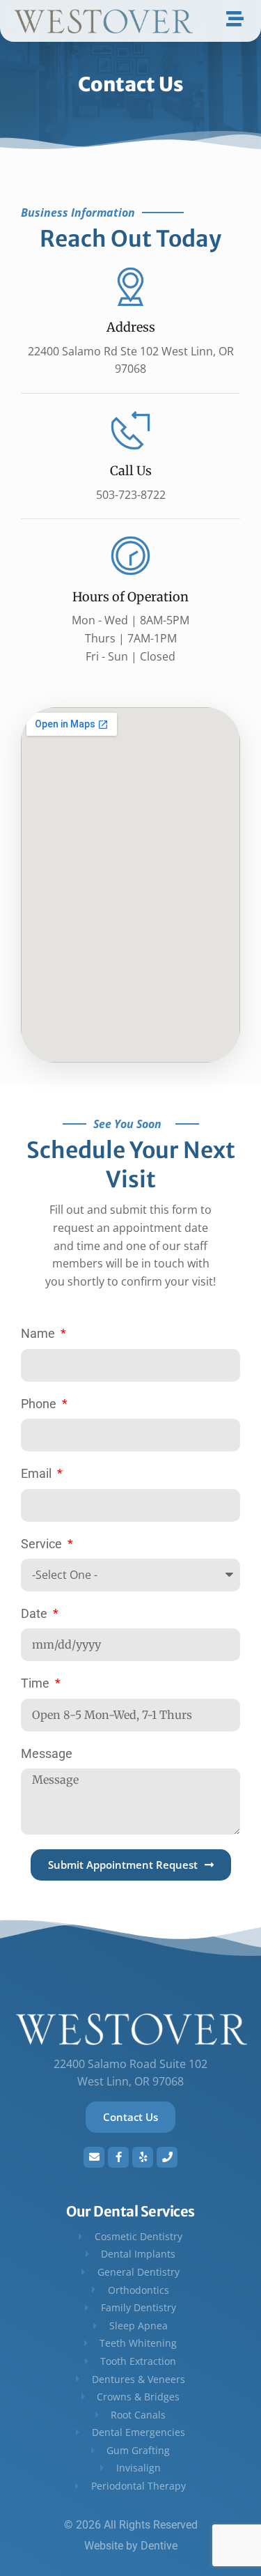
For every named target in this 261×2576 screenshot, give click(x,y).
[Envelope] (94, 2157)
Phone (40, 1404)
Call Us (131, 471)
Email (38, 1473)
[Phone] (167, 2157)
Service (43, 1544)
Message (47, 1753)
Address (131, 327)
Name (39, 1333)
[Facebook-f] (118, 2157)
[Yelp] (143, 2157)
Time (37, 1683)
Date (35, 1613)
